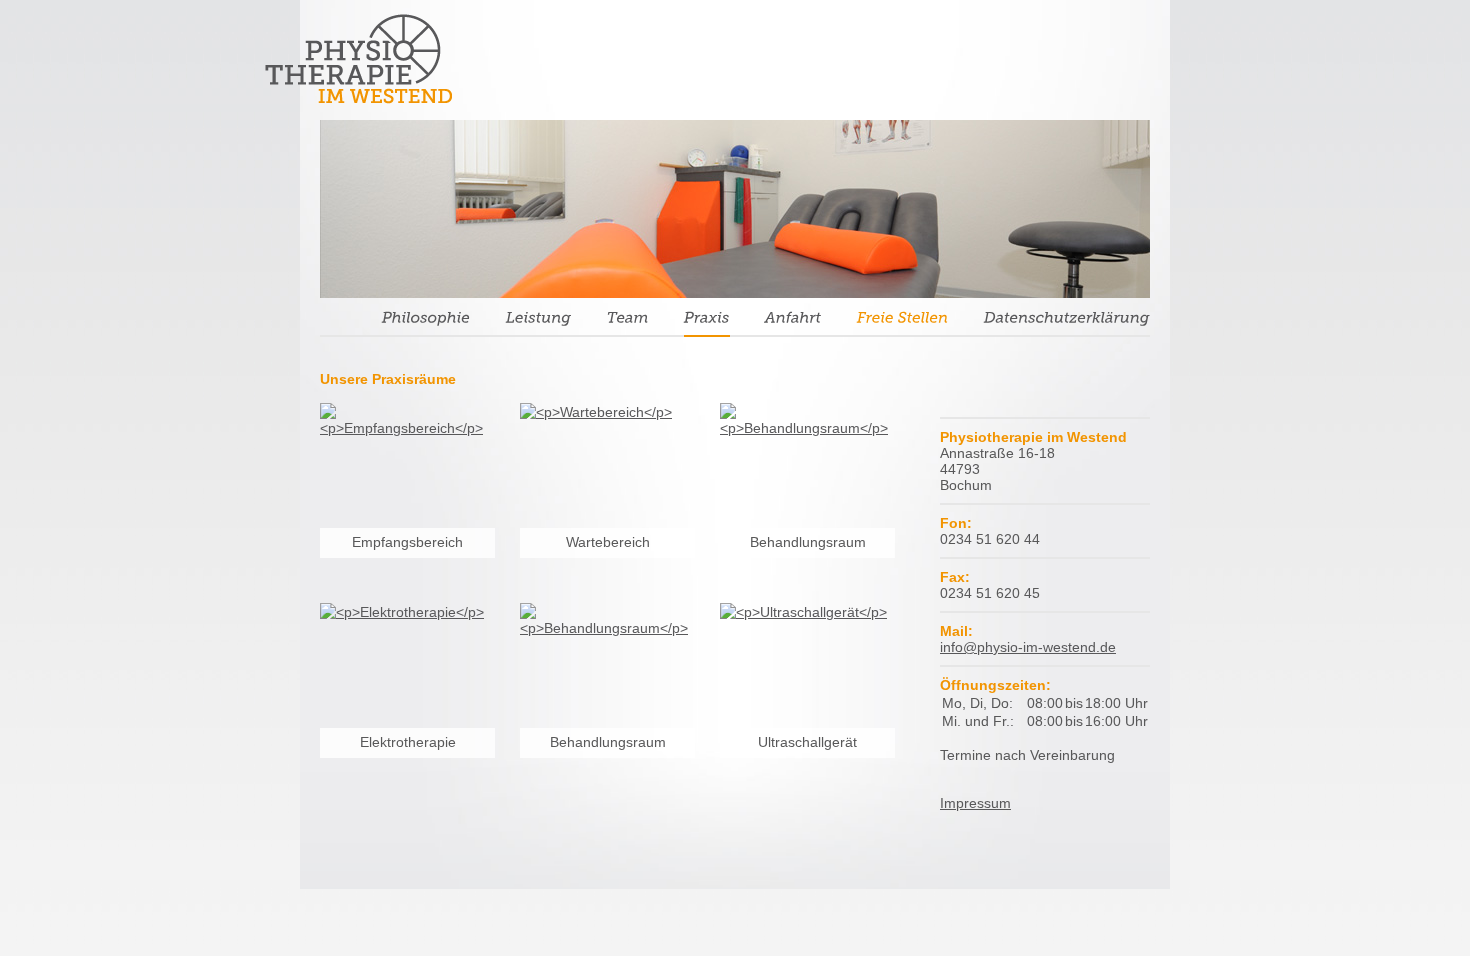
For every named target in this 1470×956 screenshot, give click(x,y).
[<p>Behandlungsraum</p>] (807, 490)
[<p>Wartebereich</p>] (607, 490)
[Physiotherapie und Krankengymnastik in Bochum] (358, 58)
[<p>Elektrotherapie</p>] (407, 690)
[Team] (628, 321)
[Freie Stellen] (903, 321)
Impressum (975, 803)
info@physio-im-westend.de (1028, 647)
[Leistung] (539, 321)
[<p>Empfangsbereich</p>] (407, 490)
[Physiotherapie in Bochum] (1067, 321)
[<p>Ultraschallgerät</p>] (807, 690)
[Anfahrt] (793, 321)
